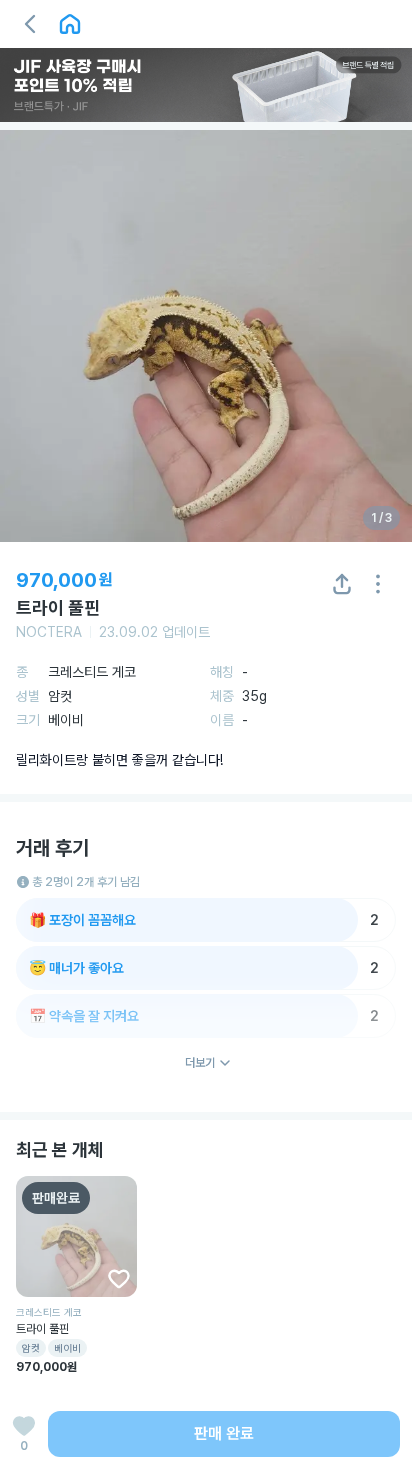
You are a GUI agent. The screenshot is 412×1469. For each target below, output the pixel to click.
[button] (30, 24)
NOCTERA (49, 632)
